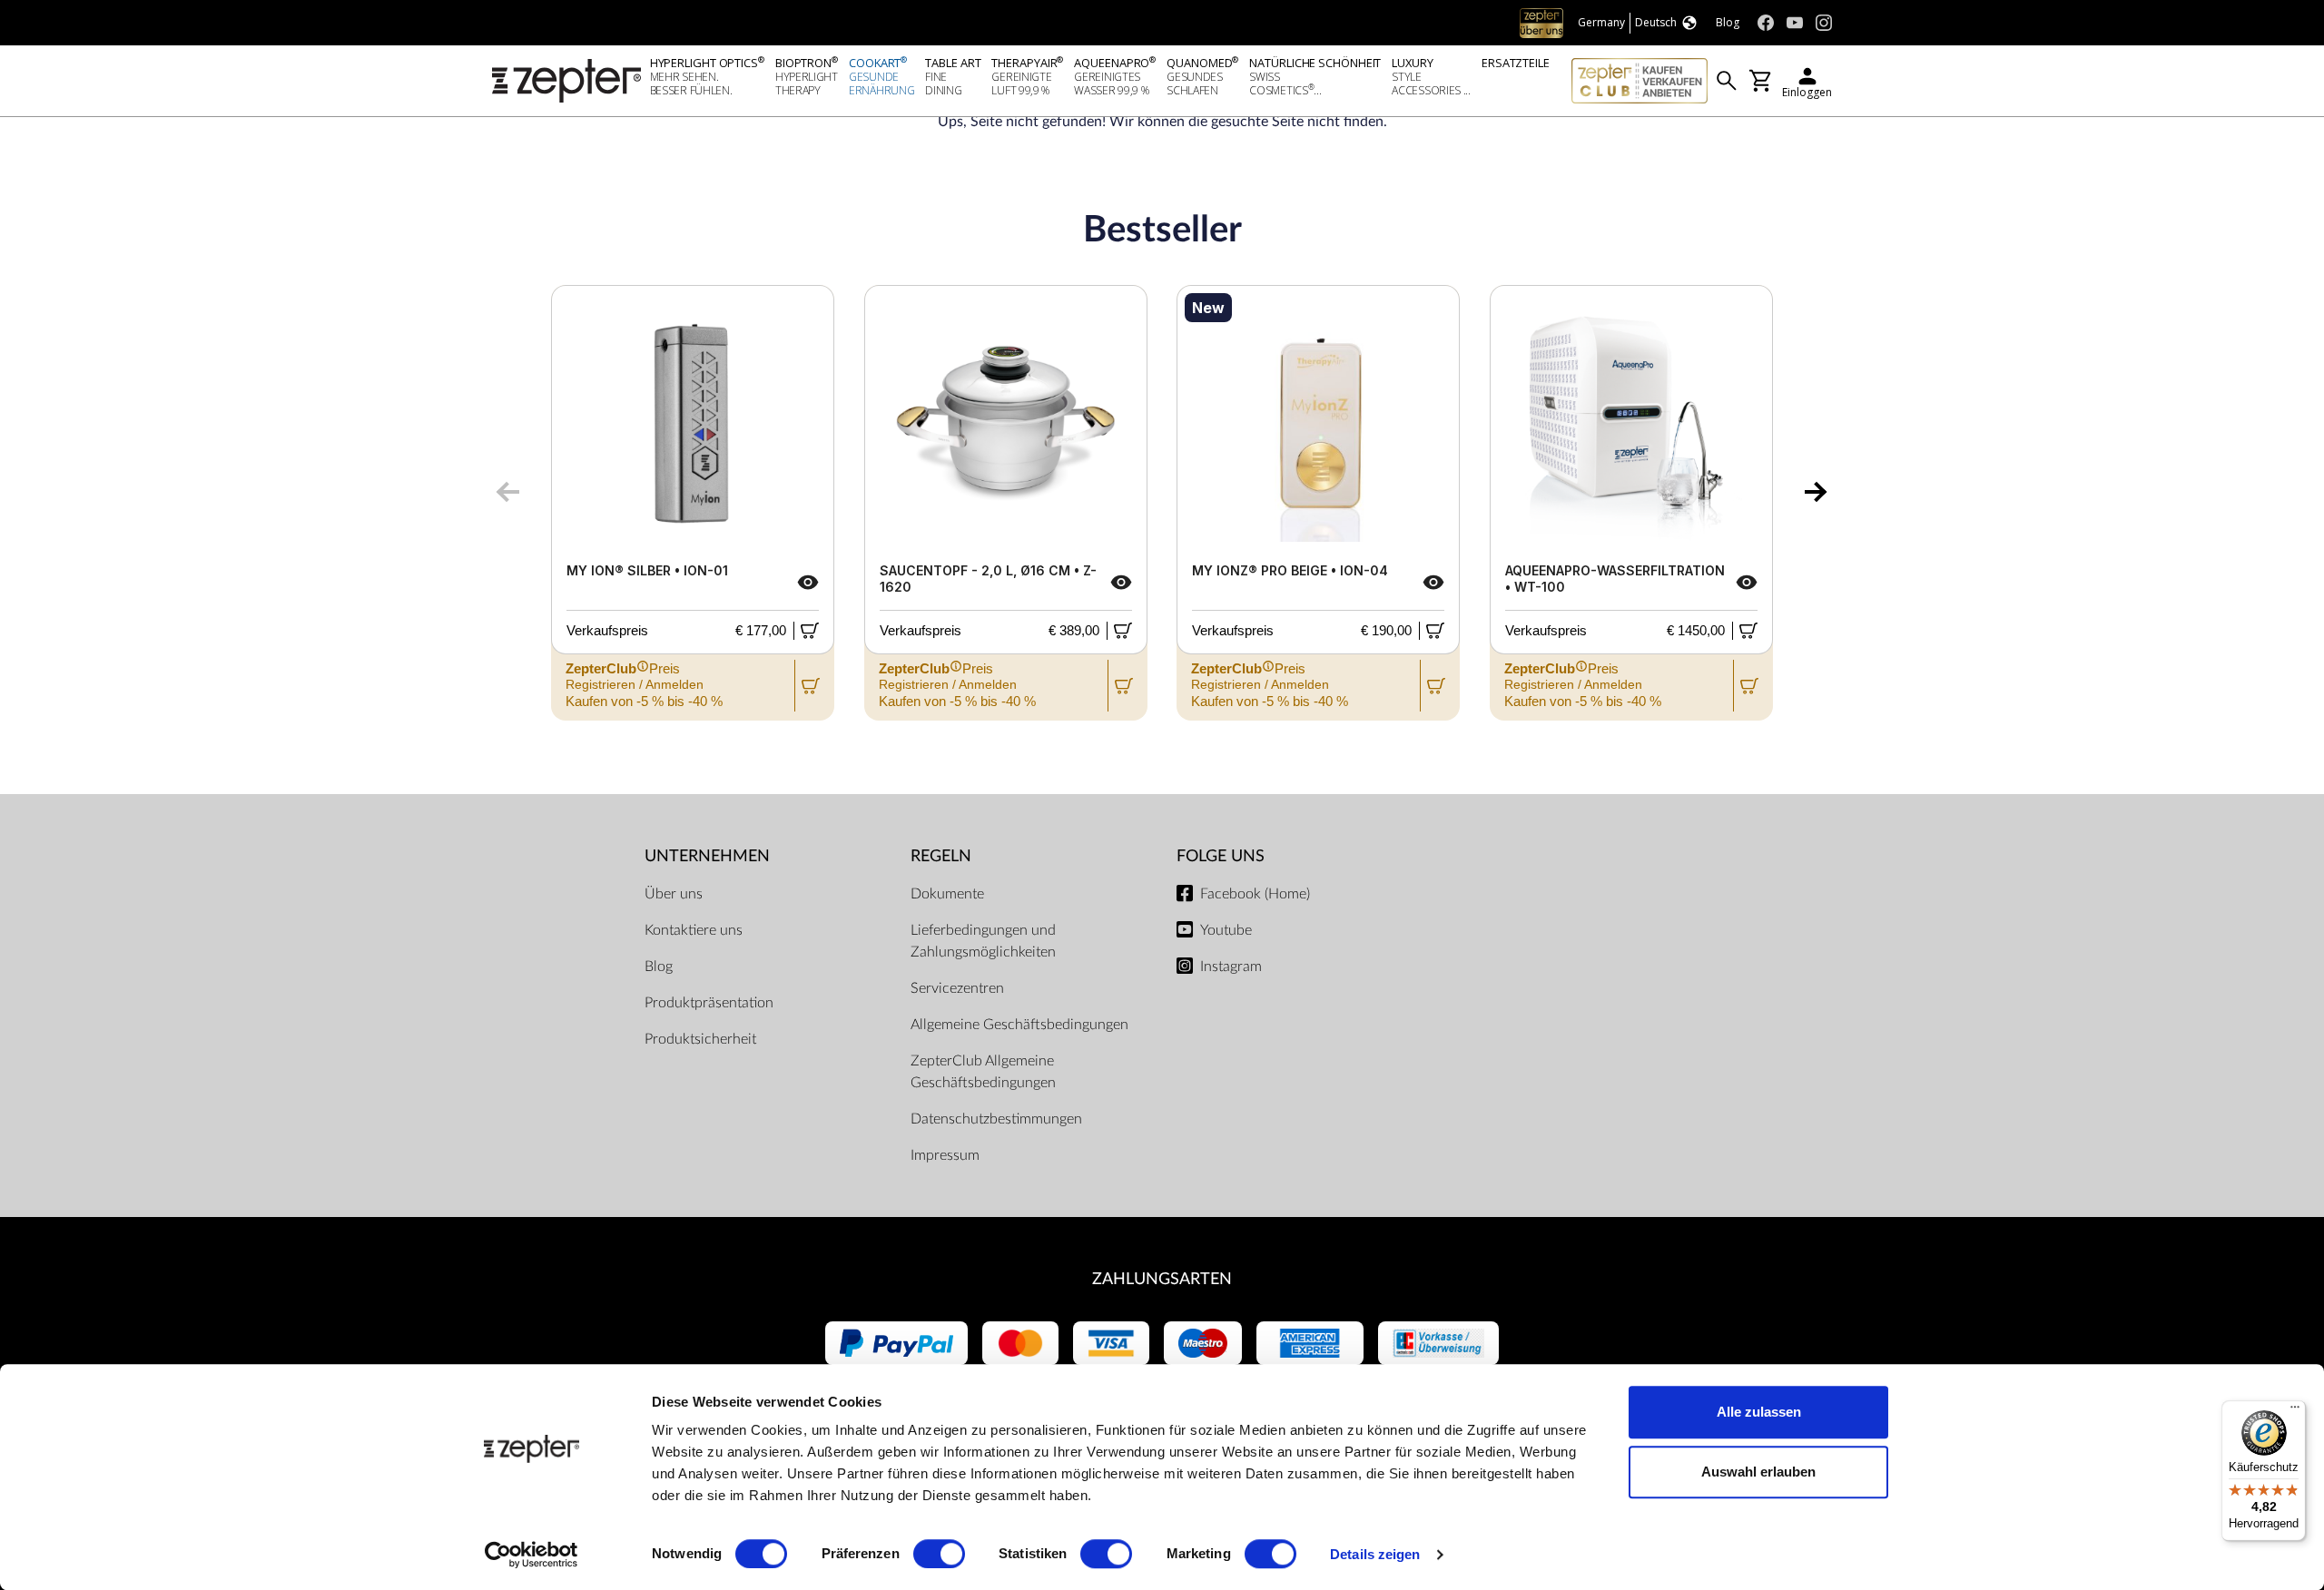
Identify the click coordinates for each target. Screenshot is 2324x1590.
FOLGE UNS (1221, 856)
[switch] (939, 1554)
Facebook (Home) (1255, 894)
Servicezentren (957, 988)
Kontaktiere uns (694, 930)
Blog (659, 967)
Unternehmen (707, 856)
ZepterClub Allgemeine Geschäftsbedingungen (983, 1072)
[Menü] (2295, 1411)
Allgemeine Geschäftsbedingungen (1019, 1025)
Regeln (941, 856)
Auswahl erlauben (1758, 1472)
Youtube (1226, 930)
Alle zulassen (1759, 1412)
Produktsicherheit (700, 1039)
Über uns (674, 894)
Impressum (945, 1155)
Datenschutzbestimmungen (996, 1119)
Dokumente (947, 894)
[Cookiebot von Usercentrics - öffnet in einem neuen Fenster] (532, 1555)
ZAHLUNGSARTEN (1162, 1279)
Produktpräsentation (709, 1003)
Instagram (1231, 967)
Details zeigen (1375, 1554)
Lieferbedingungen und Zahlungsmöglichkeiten (983, 941)
